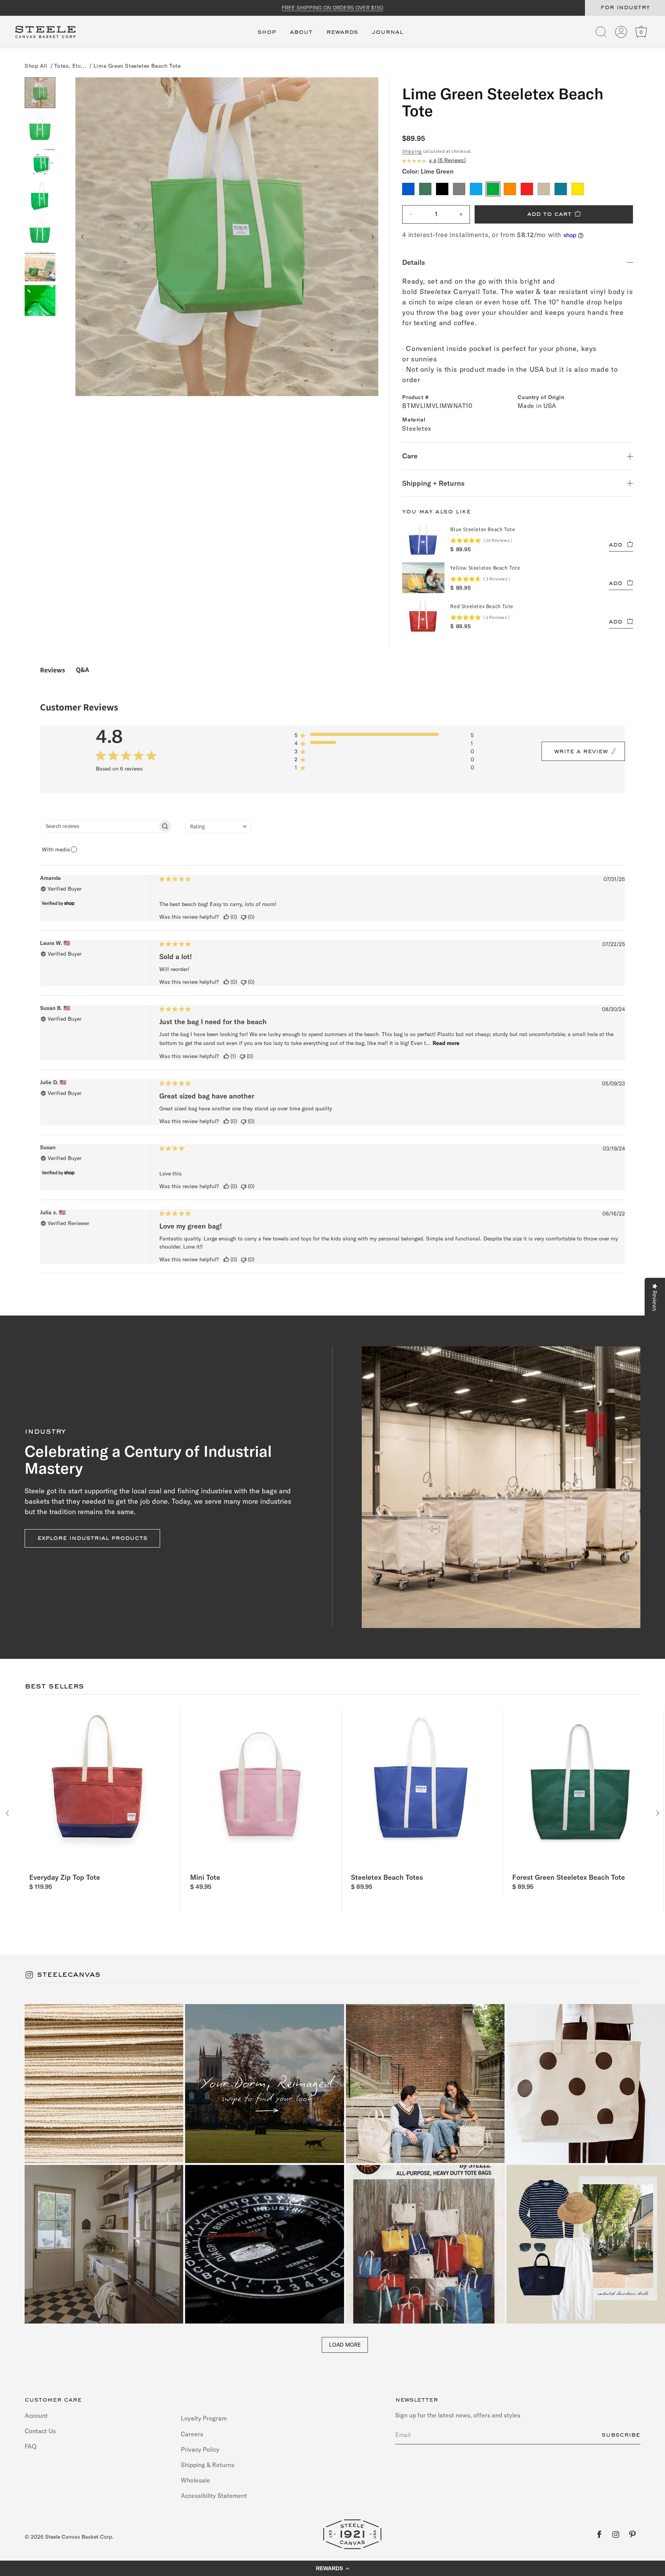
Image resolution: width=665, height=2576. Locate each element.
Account (36, 2415)
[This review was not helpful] (244, 917)
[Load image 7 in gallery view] (40, 301)
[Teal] (561, 189)
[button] (267, 37)
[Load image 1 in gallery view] (40, 93)
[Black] (442, 189)
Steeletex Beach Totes (387, 1877)
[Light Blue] (476, 189)
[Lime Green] (493, 189)
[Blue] (408, 189)
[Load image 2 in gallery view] (40, 127)
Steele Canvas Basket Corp (79, 2537)
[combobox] (218, 827)
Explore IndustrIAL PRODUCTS (92, 1538)
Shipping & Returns (208, 2464)
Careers (192, 2434)
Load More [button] (345, 2344)
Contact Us (40, 2431)
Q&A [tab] (82, 669)
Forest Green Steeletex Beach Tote (569, 1877)
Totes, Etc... (70, 66)
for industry (625, 8)
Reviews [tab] (53, 670)
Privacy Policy (200, 2449)
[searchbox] (99, 826)
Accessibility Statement (214, 2496)
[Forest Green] (425, 189)
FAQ (31, 2446)
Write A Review (581, 752)
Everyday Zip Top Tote (65, 1877)
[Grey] (459, 189)
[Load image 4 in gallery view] (40, 197)
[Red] (527, 189)
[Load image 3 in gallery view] (40, 162)
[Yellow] (578, 189)
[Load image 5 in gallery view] (40, 231)
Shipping (412, 151)
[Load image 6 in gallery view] (40, 266)
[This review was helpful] (226, 917)
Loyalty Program (204, 2418)
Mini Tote (205, 1877)
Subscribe (621, 2435)
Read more (446, 1043)
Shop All (36, 66)
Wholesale (195, 2480)
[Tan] (544, 189)
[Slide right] (372, 237)
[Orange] (510, 189)
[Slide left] (83, 237)
